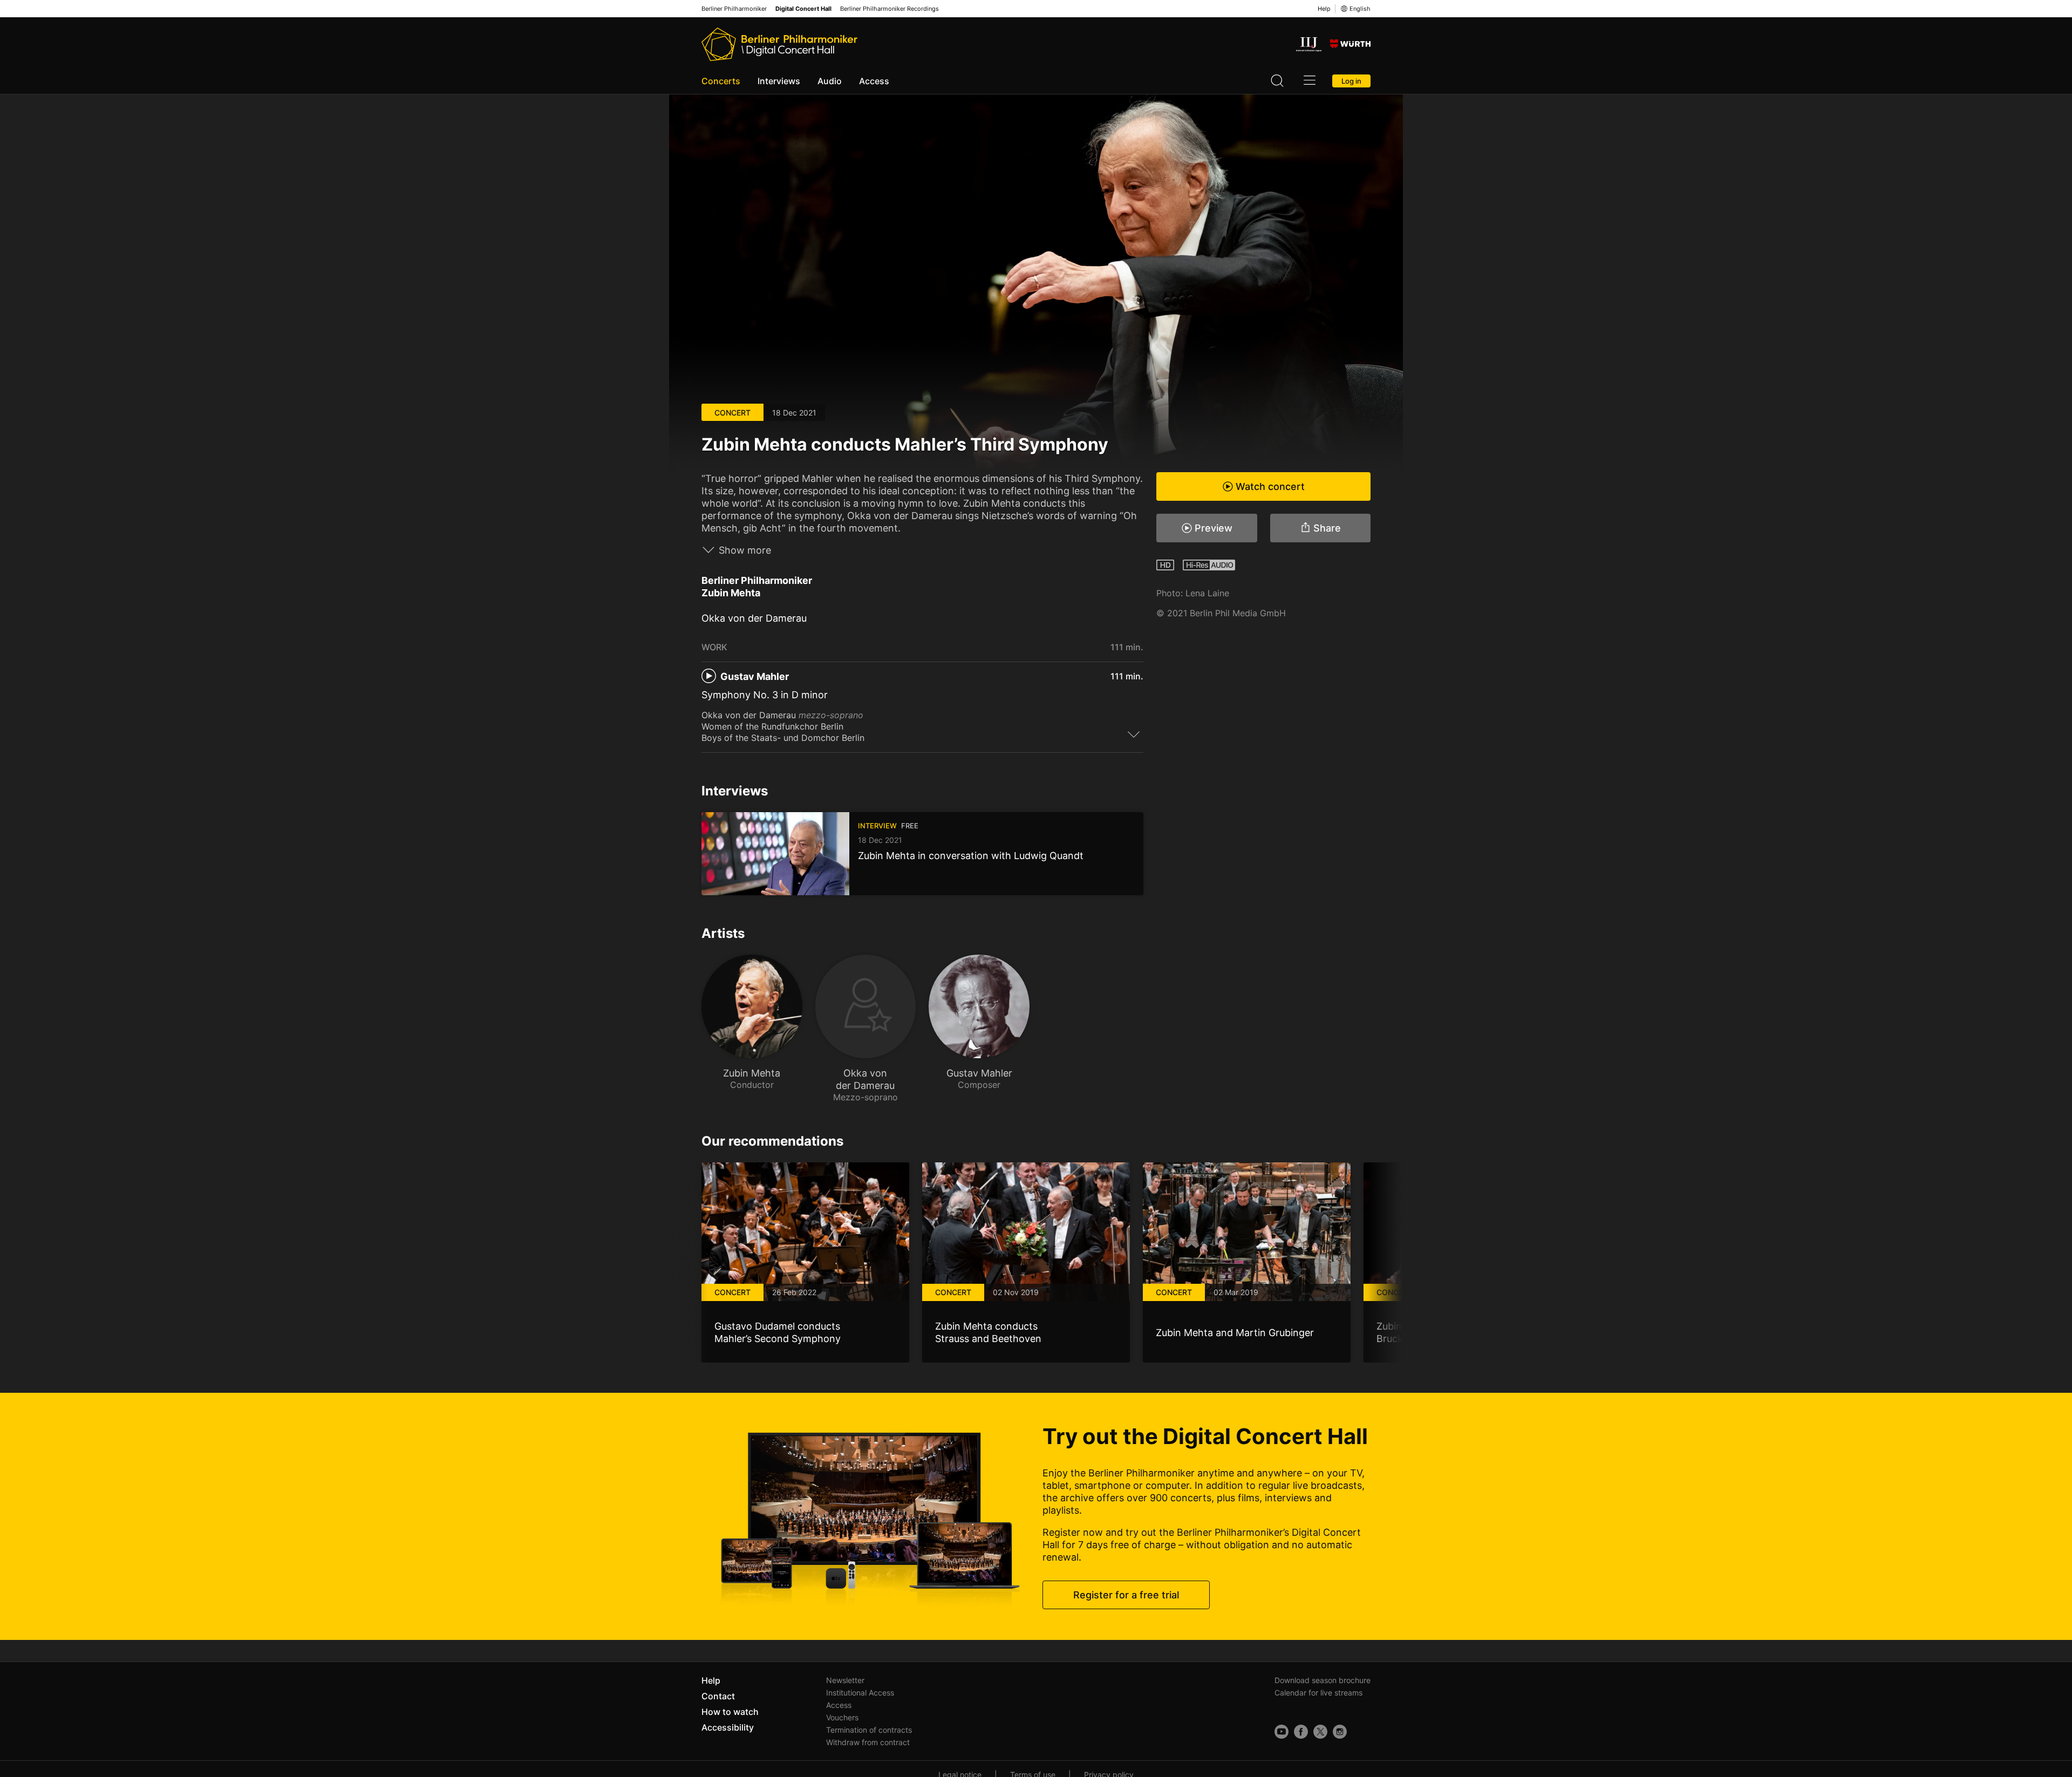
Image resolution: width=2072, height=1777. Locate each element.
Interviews (779, 81)
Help (1324, 9)
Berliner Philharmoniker (734, 9)
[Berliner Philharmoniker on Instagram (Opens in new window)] (1340, 1732)
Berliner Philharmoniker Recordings (890, 9)
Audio (830, 81)
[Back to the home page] (779, 44)
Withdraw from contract (868, 1742)
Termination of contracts (869, 1730)
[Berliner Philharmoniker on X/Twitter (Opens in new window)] (1320, 1732)
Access (874, 81)
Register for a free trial (1126, 1595)
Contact (718, 1696)
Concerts (721, 81)
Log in (1351, 81)
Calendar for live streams (1318, 1693)
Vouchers (842, 1717)
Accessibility (728, 1727)
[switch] (1134, 734)
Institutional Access (860, 1693)
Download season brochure (1323, 1680)
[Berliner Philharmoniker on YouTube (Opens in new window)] (1282, 1732)
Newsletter (845, 1680)
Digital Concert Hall (803, 9)
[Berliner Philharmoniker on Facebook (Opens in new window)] (1301, 1732)
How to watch (730, 1712)
